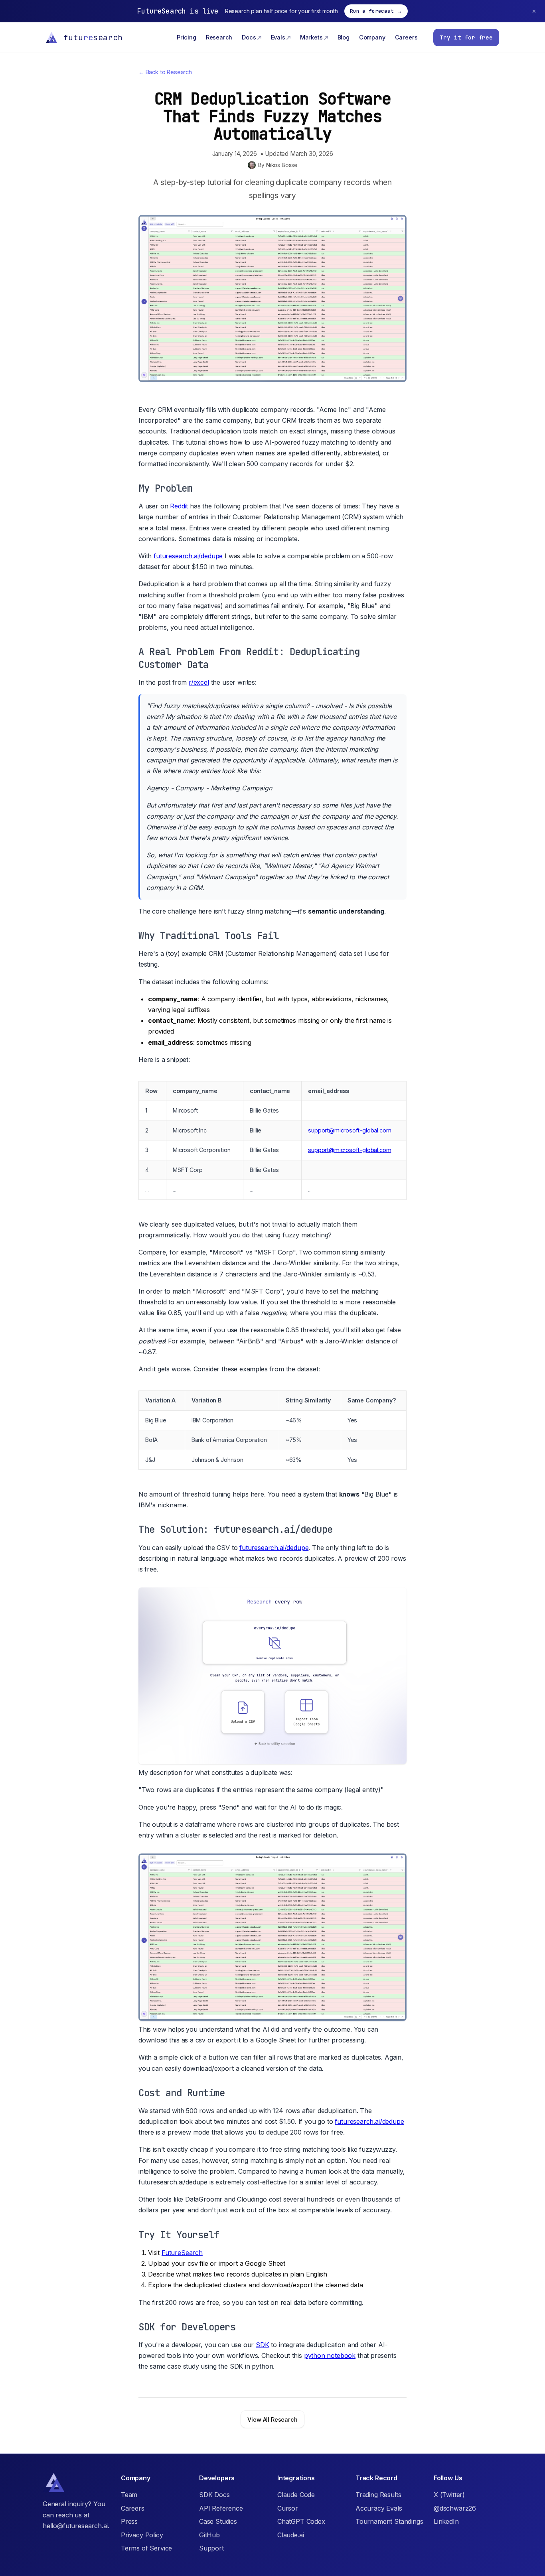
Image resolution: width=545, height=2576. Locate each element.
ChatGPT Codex (301, 2521)
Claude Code (296, 2495)
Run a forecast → (376, 11)
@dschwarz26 (455, 2508)
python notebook (330, 2355)
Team (129, 2495)
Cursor (288, 2508)
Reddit (179, 506)
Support (211, 2548)
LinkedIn (446, 2521)
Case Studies (218, 2521)
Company (372, 37)
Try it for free (466, 37)
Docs (249, 37)
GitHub (209, 2535)
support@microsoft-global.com (350, 1130)
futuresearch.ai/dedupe (188, 556)
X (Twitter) (449, 2495)
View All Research (272, 2419)
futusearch (93, 37)
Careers (406, 37)
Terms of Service (146, 2548)
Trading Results (378, 2495)
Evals (278, 37)
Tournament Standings (389, 2521)
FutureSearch (182, 2253)
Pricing (187, 37)
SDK (262, 2345)
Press (129, 2521)
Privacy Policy (142, 2535)
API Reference (221, 2508)
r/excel (199, 682)
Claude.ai (290, 2535)
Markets (311, 37)
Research (219, 37)
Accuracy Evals (379, 2508)
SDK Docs (214, 2495)
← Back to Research (165, 72)
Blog (344, 37)
